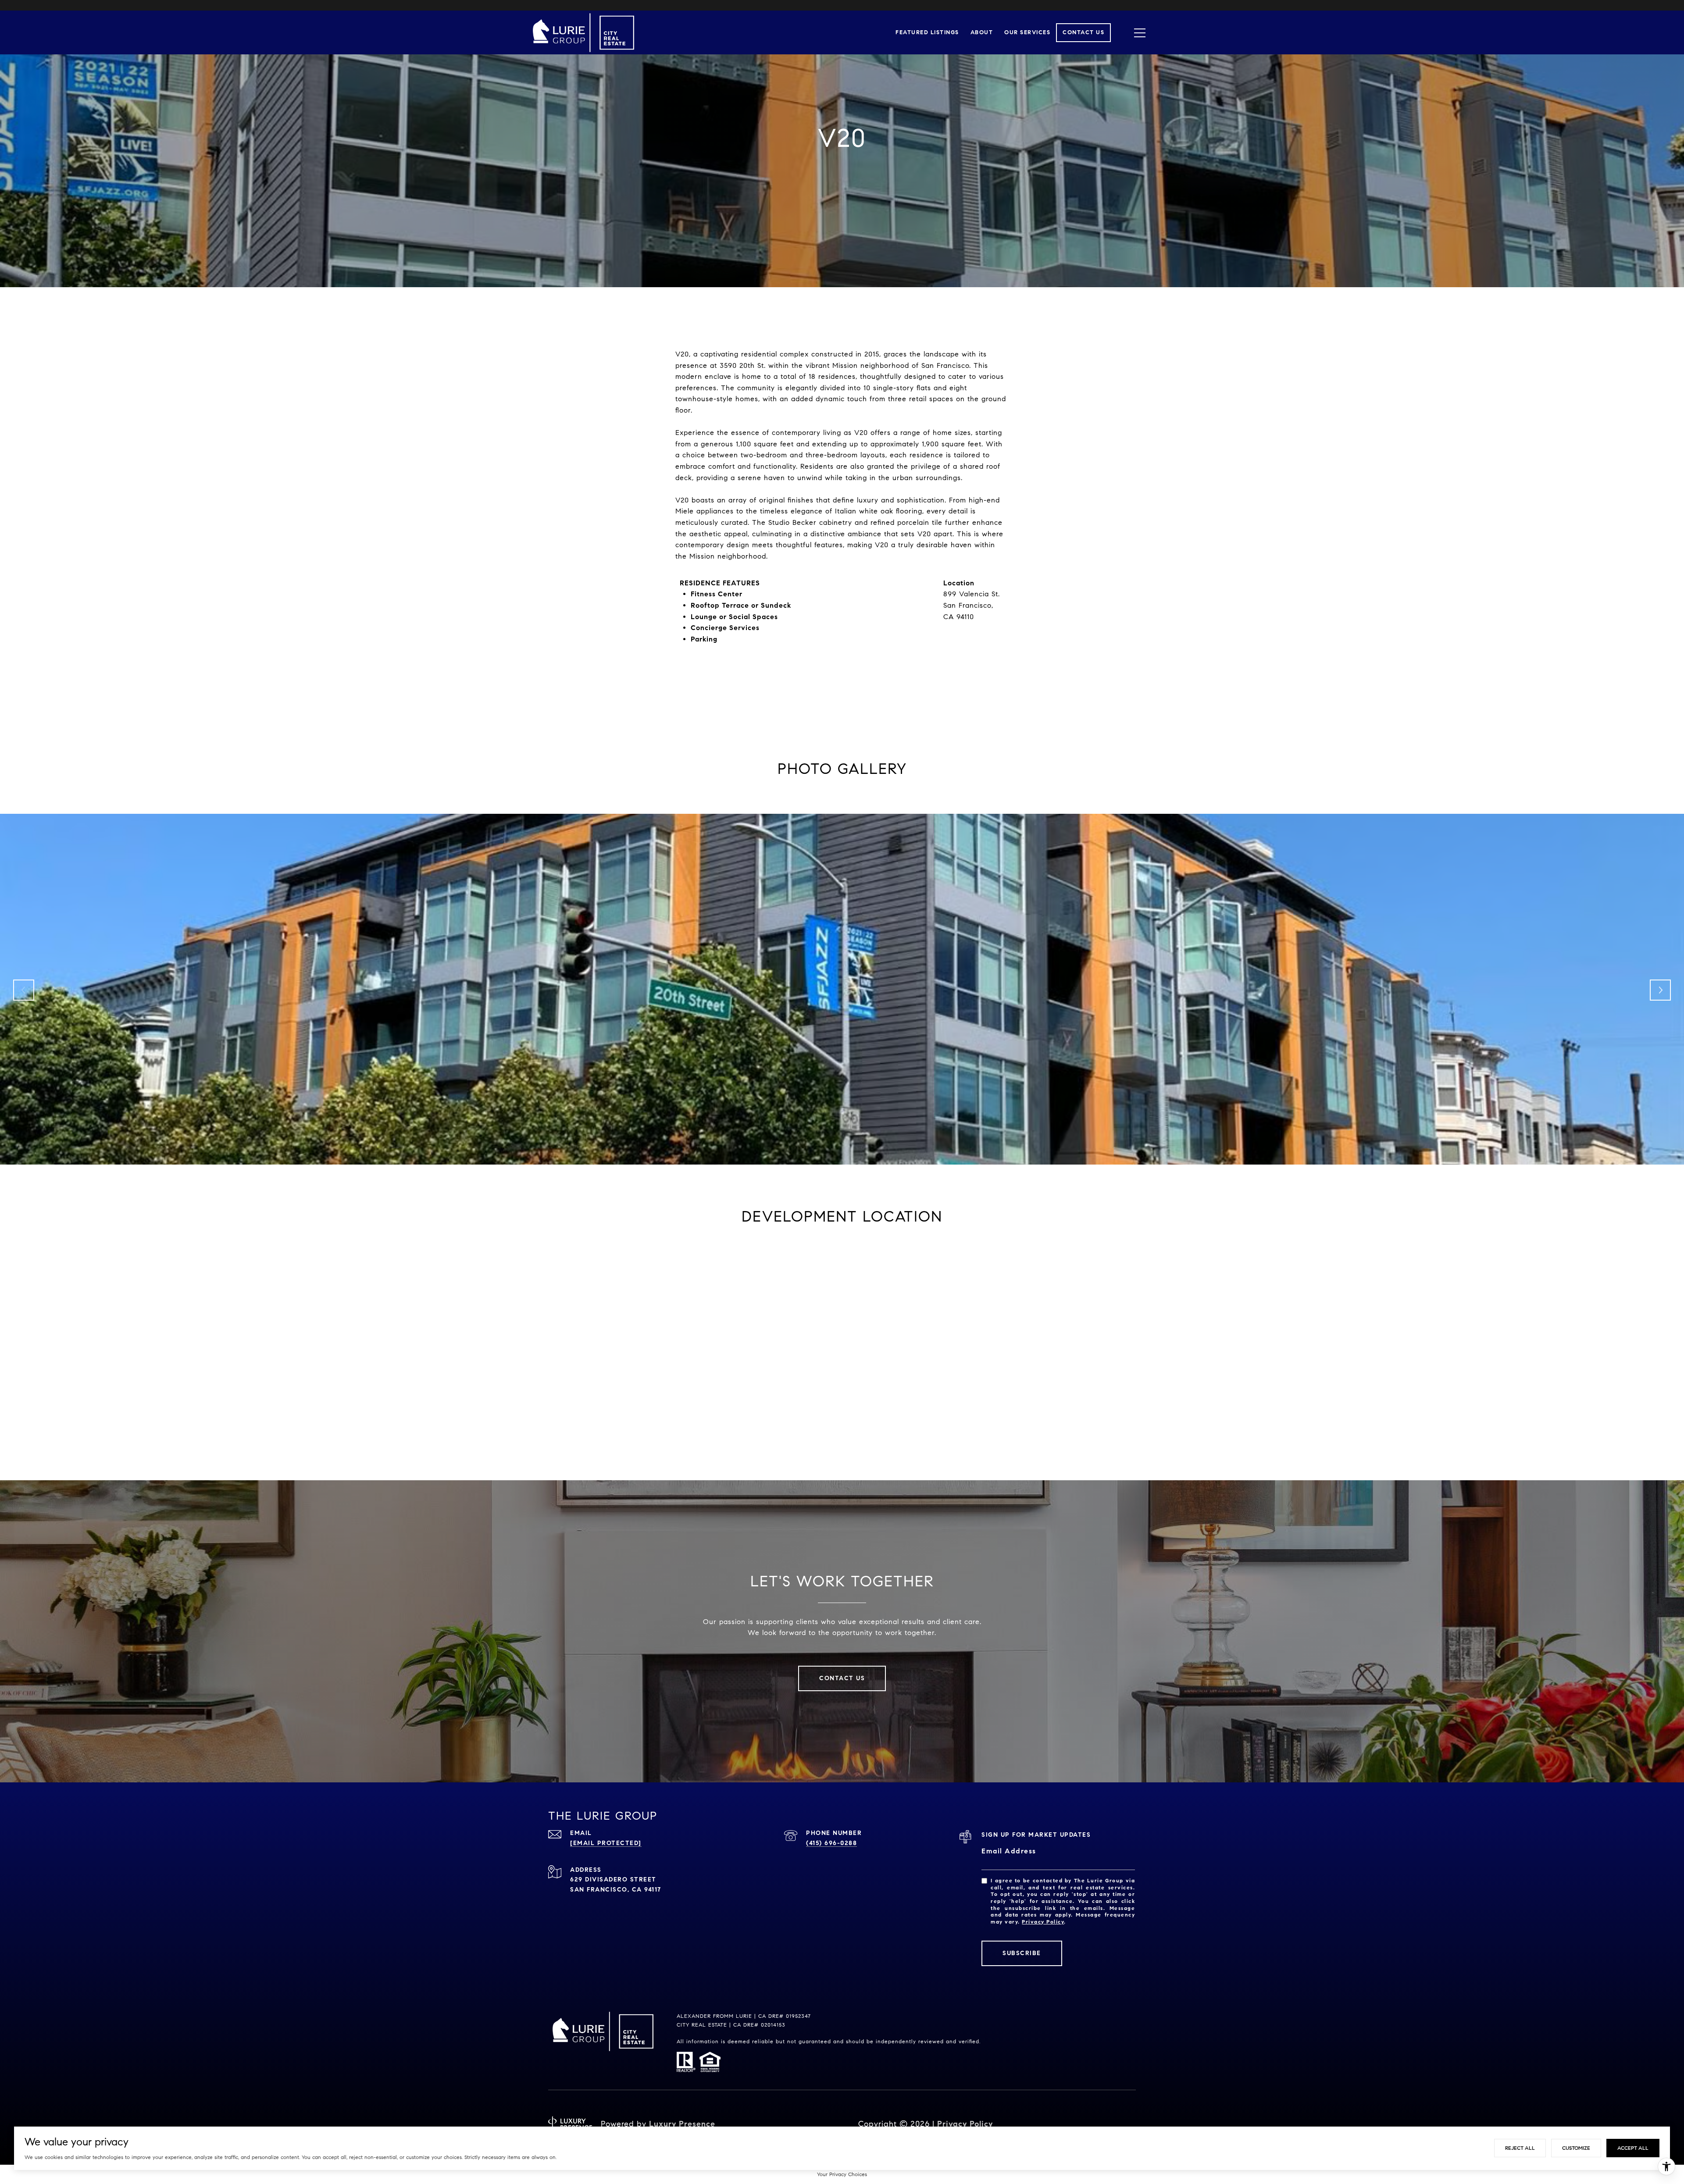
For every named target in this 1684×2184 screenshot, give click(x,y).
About (982, 32)
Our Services (1027, 32)
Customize (1576, 2148)
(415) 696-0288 (831, 1843)
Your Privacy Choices (842, 2174)
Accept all (1633, 2148)
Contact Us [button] (842, 1678)
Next (1660, 990)
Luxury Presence (682, 2124)
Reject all (1520, 2148)
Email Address (1009, 1851)
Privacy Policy (1043, 1922)
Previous (24, 990)
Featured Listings (927, 32)
